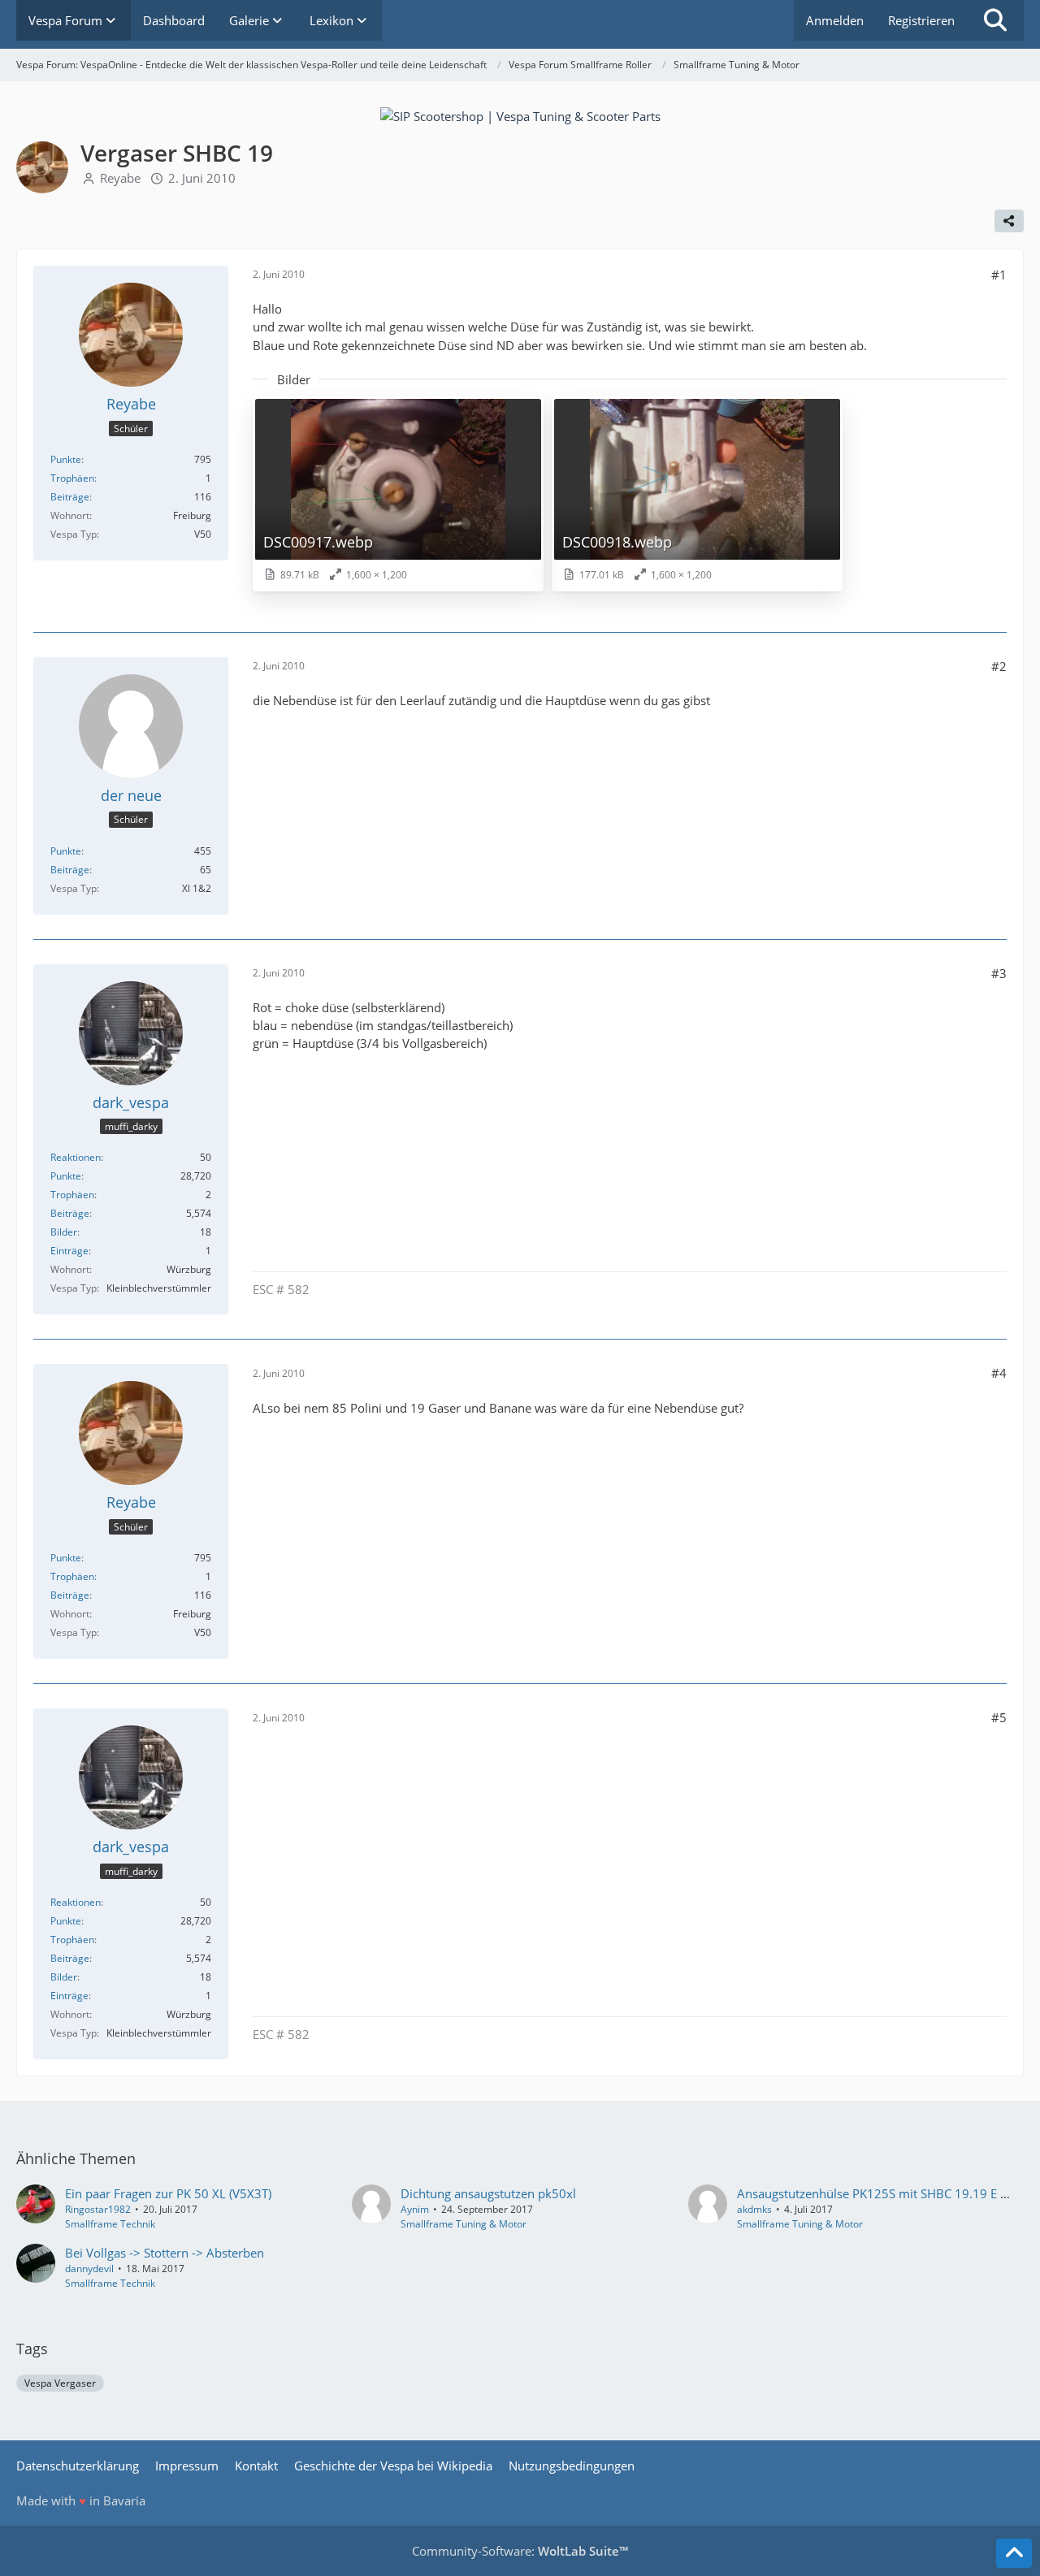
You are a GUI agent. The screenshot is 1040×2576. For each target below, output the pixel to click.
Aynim (415, 2209)
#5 (999, 1717)
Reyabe (120, 178)
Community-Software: (520, 2551)
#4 (999, 1373)
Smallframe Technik (110, 2224)
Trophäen (72, 478)
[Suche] (995, 20)
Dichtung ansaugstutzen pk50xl (488, 2193)
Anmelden (835, 20)
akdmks (754, 2209)
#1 (999, 275)
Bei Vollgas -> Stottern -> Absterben (165, 2253)
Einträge (69, 1251)
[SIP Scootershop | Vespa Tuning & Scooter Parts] (520, 115)
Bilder (64, 1232)
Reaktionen (76, 1157)
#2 (999, 666)
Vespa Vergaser (60, 2383)
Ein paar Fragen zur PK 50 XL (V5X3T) (168, 2193)
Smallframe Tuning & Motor (464, 2224)
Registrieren (921, 20)
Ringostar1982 (98, 2209)
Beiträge (70, 497)
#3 (999, 973)
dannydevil (89, 2269)
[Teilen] (1009, 221)
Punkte (66, 459)
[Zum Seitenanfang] (1014, 2553)
